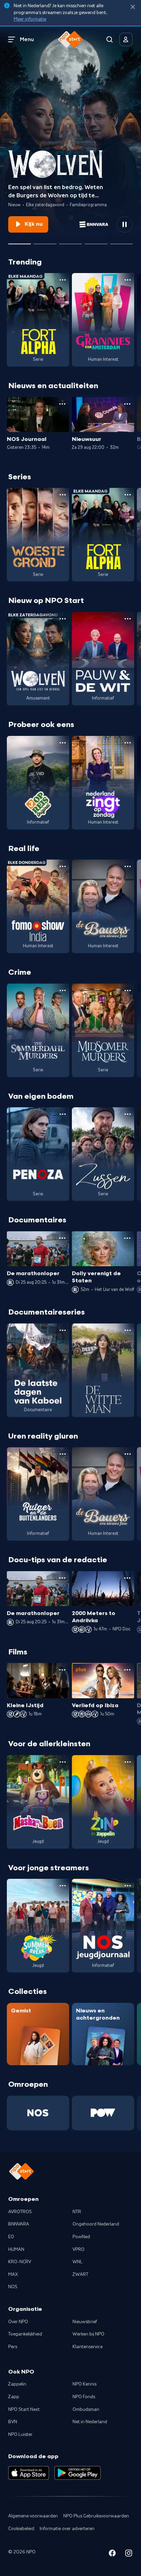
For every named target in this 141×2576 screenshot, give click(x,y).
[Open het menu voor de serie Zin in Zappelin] (128, 1762)
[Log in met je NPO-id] (126, 39)
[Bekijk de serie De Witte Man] (103, 1370)
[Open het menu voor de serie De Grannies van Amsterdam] (128, 280)
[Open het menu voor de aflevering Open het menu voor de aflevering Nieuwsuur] (127, 404)
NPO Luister (20, 2435)
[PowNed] (103, 2113)
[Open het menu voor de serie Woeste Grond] (63, 495)
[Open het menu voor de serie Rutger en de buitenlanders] (63, 1454)
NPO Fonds (84, 2397)
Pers (13, 2347)
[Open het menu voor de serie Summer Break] (63, 1886)
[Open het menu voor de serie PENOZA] (63, 1114)
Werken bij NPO (88, 2334)
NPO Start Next (24, 2409)
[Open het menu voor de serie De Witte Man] (128, 1330)
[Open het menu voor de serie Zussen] (128, 1114)
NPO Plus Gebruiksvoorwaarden (96, 2516)
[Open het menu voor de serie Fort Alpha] (63, 280)
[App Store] (29, 2473)
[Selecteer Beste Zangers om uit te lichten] (45, 241)
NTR (77, 2212)
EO (11, 2237)
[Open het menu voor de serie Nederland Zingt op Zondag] (128, 743)
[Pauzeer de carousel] (125, 224)
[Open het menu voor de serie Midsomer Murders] (128, 990)
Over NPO (18, 2322)
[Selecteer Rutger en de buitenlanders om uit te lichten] (70, 241)
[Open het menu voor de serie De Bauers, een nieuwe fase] (128, 866)
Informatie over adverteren (67, 2529)
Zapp (14, 2397)
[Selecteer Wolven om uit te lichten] (20, 241)
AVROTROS (20, 2212)
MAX (13, 2275)
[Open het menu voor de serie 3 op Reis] (63, 743)
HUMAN (16, 2250)
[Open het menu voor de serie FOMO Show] (63, 866)
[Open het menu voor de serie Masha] (63, 1762)
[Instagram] (129, 2554)
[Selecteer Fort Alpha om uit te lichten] (96, 241)
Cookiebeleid (21, 2529)
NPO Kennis (85, 2384)
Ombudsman (86, 2409)
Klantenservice (88, 2347)
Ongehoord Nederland (96, 2224)
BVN (13, 2422)
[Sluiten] (133, 7)
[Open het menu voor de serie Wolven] (63, 619)
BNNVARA (19, 2224)
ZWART (80, 2275)
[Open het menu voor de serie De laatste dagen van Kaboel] (63, 1330)
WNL (78, 2262)
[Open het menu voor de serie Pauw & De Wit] (128, 619)
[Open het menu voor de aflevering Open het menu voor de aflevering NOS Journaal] (62, 404)
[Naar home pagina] (70, 39)
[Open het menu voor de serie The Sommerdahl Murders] (63, 990)
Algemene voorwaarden (33, 2516)
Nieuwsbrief (85, 2322)
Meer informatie (30, 19)
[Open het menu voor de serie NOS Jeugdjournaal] (128, 1886)
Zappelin (17, 2384)
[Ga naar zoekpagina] (110, 39)
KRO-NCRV (20, 2262)
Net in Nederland (90, 2422)
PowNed (81, 2237)
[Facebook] (112, 2554)
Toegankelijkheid (25, 2334)
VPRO (79, 2250)
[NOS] (38, 2113)
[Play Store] (78, 2473)
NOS (13, 2287)
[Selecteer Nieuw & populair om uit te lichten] (121, 241)
